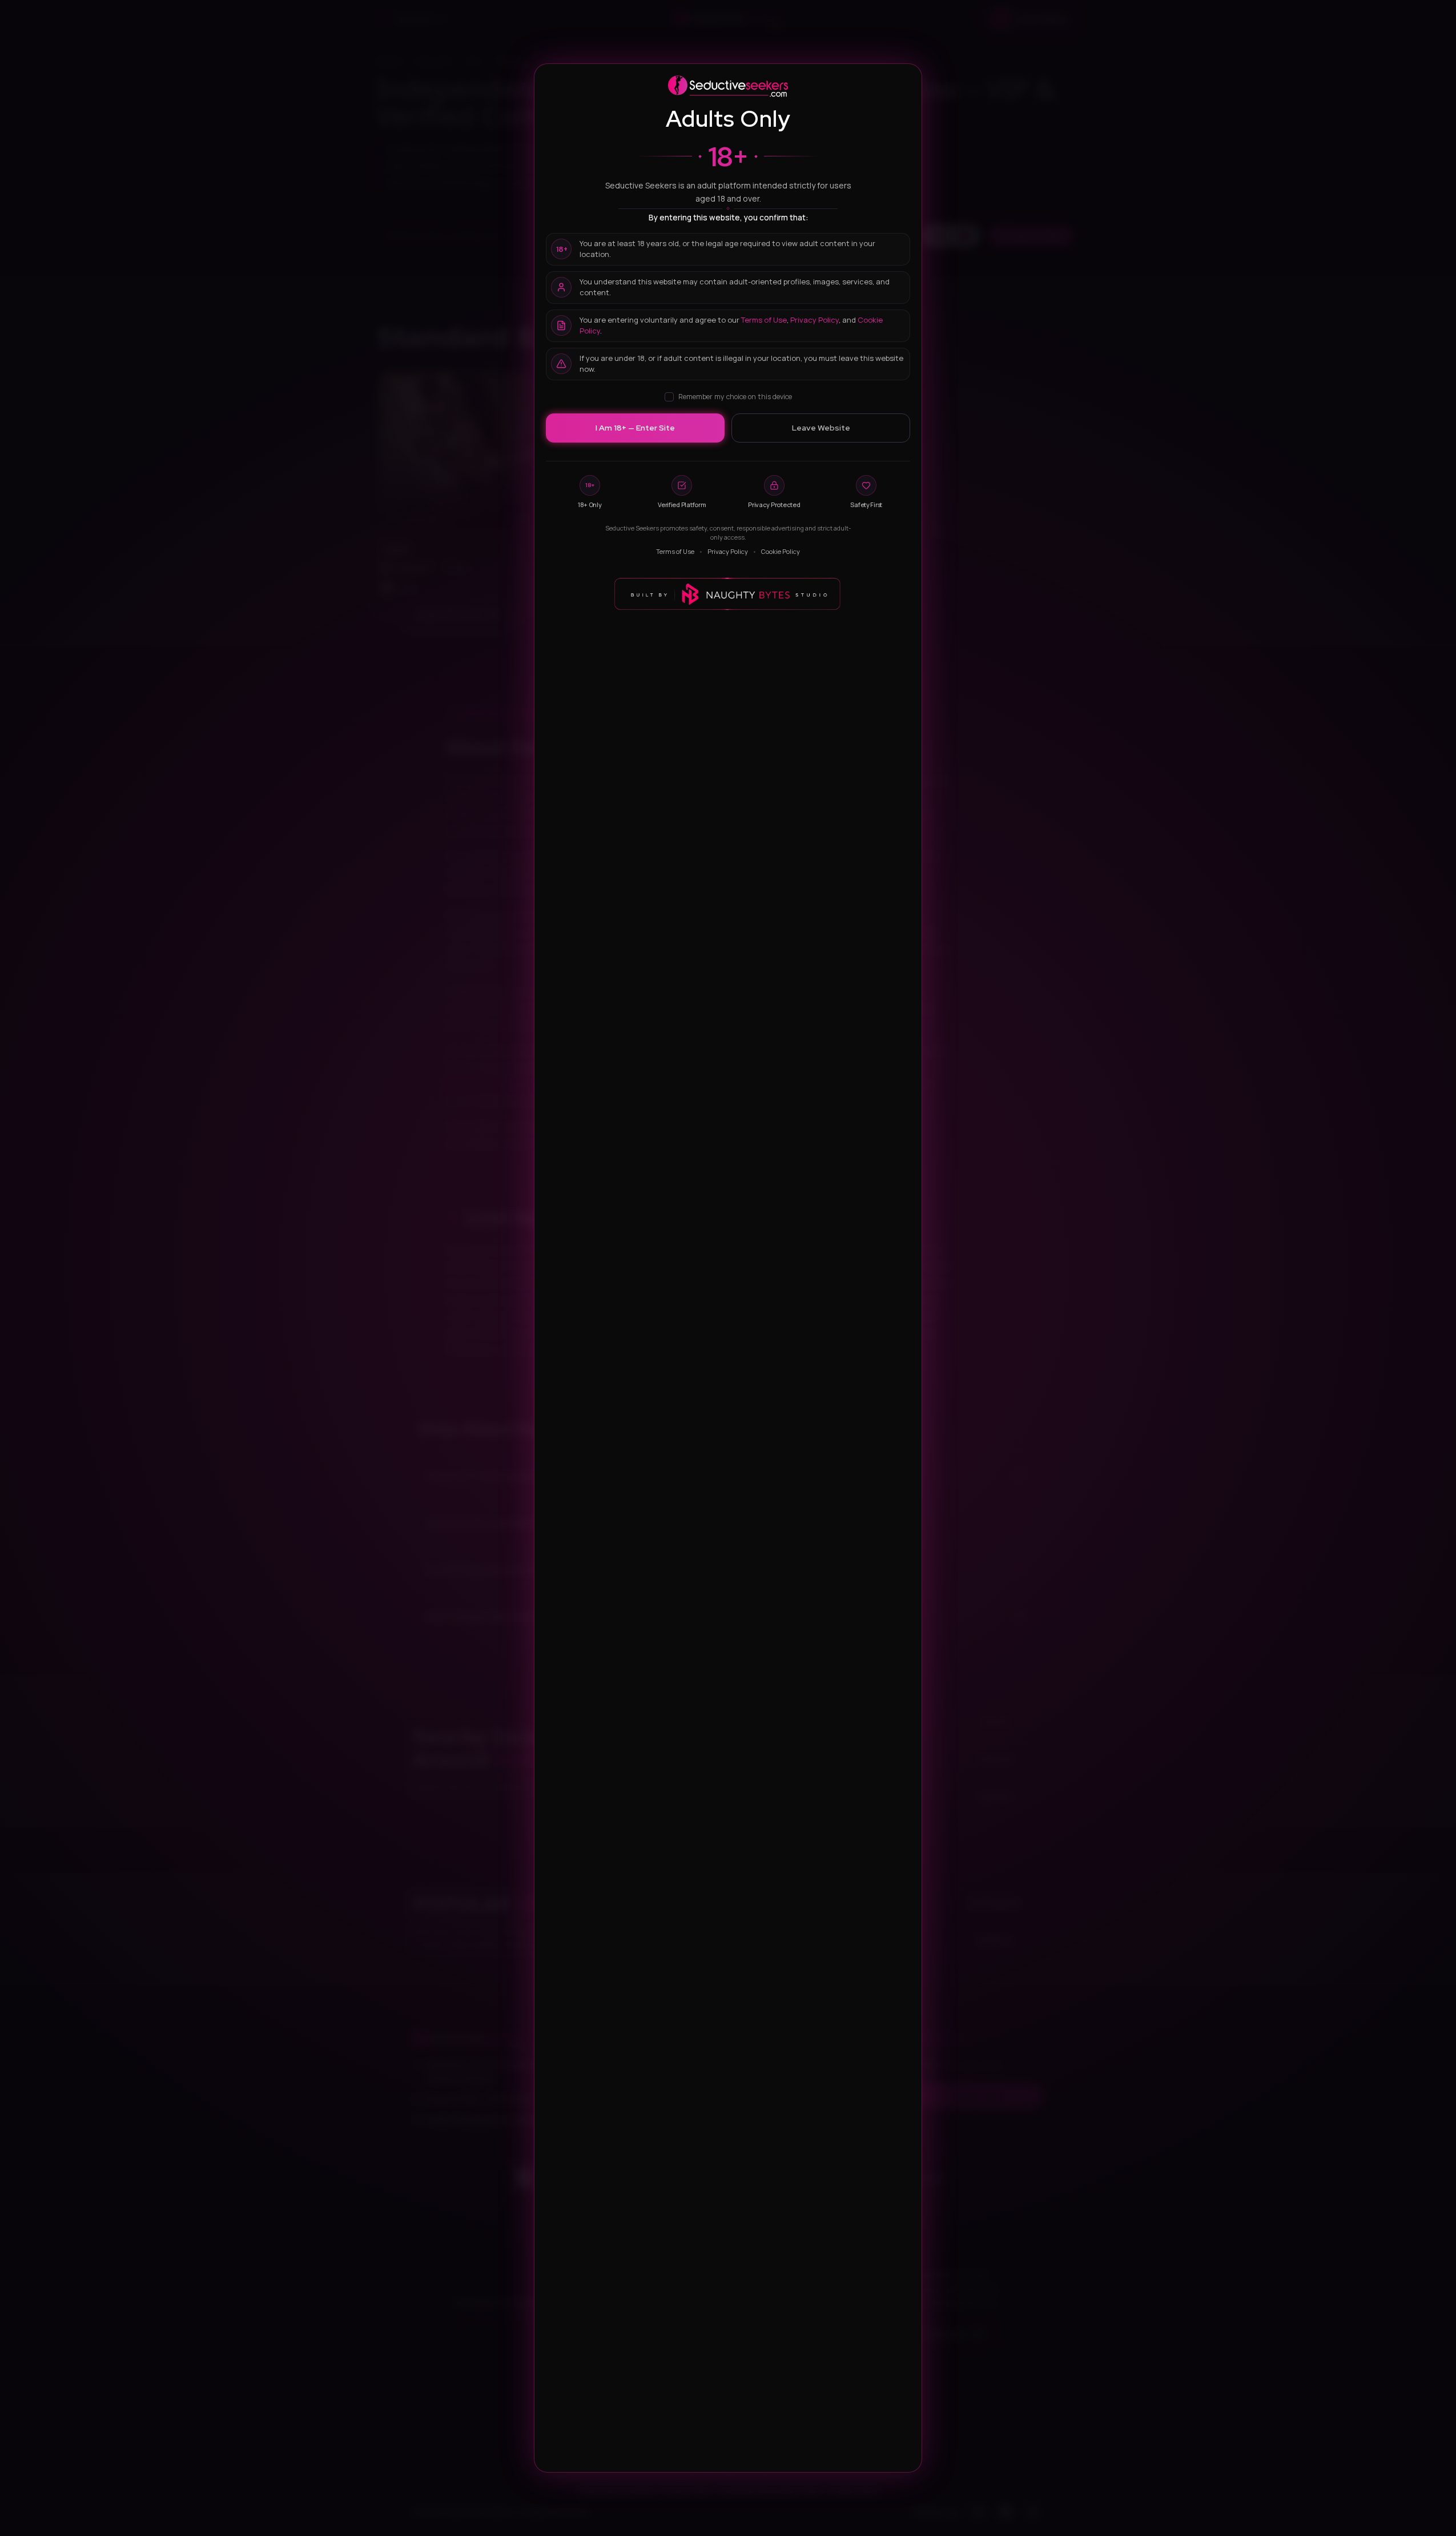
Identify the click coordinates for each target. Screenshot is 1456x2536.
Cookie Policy (781, 551)
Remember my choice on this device (735, 397)
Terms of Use (764, 320)
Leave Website (821, 428)
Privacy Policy (815, 320)
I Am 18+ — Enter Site (635, 428)
